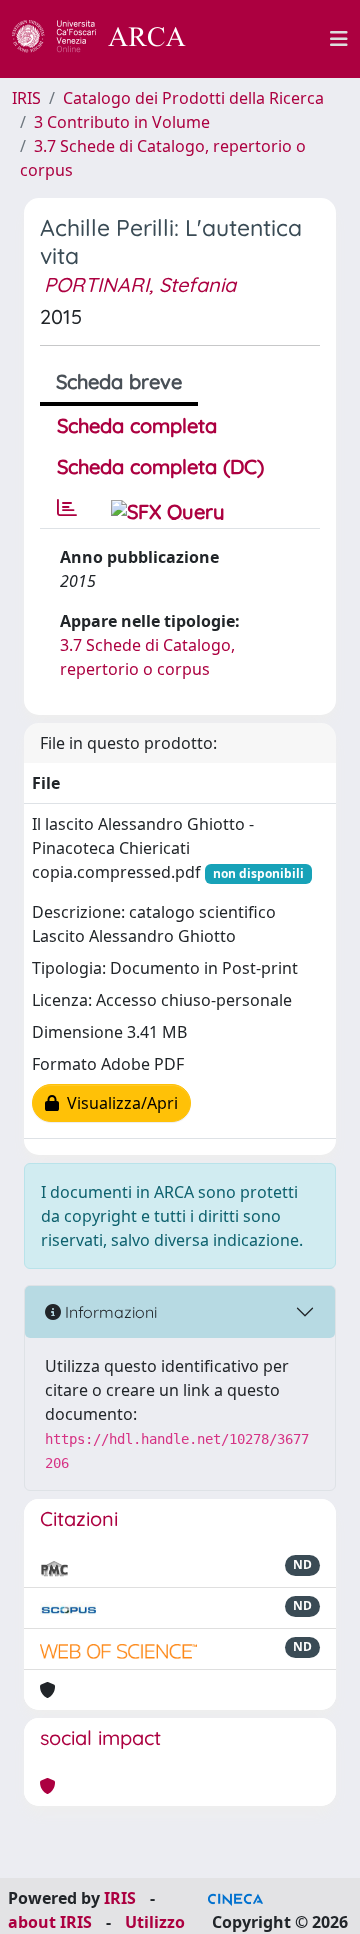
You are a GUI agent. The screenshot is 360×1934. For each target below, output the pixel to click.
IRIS (26, 98)
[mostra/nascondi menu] (339, 39)
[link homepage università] (269, 39)
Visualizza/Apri (118, 1103)
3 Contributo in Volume (122, 122)
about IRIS (50, 1922)
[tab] (67, 508)
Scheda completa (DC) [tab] (160, 466)
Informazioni (109, 1312)
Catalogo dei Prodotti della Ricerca (193, 98)
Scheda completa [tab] (137, 425)
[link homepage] (110, 39)
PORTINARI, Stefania (140, 284)
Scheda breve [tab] (119, 381)
